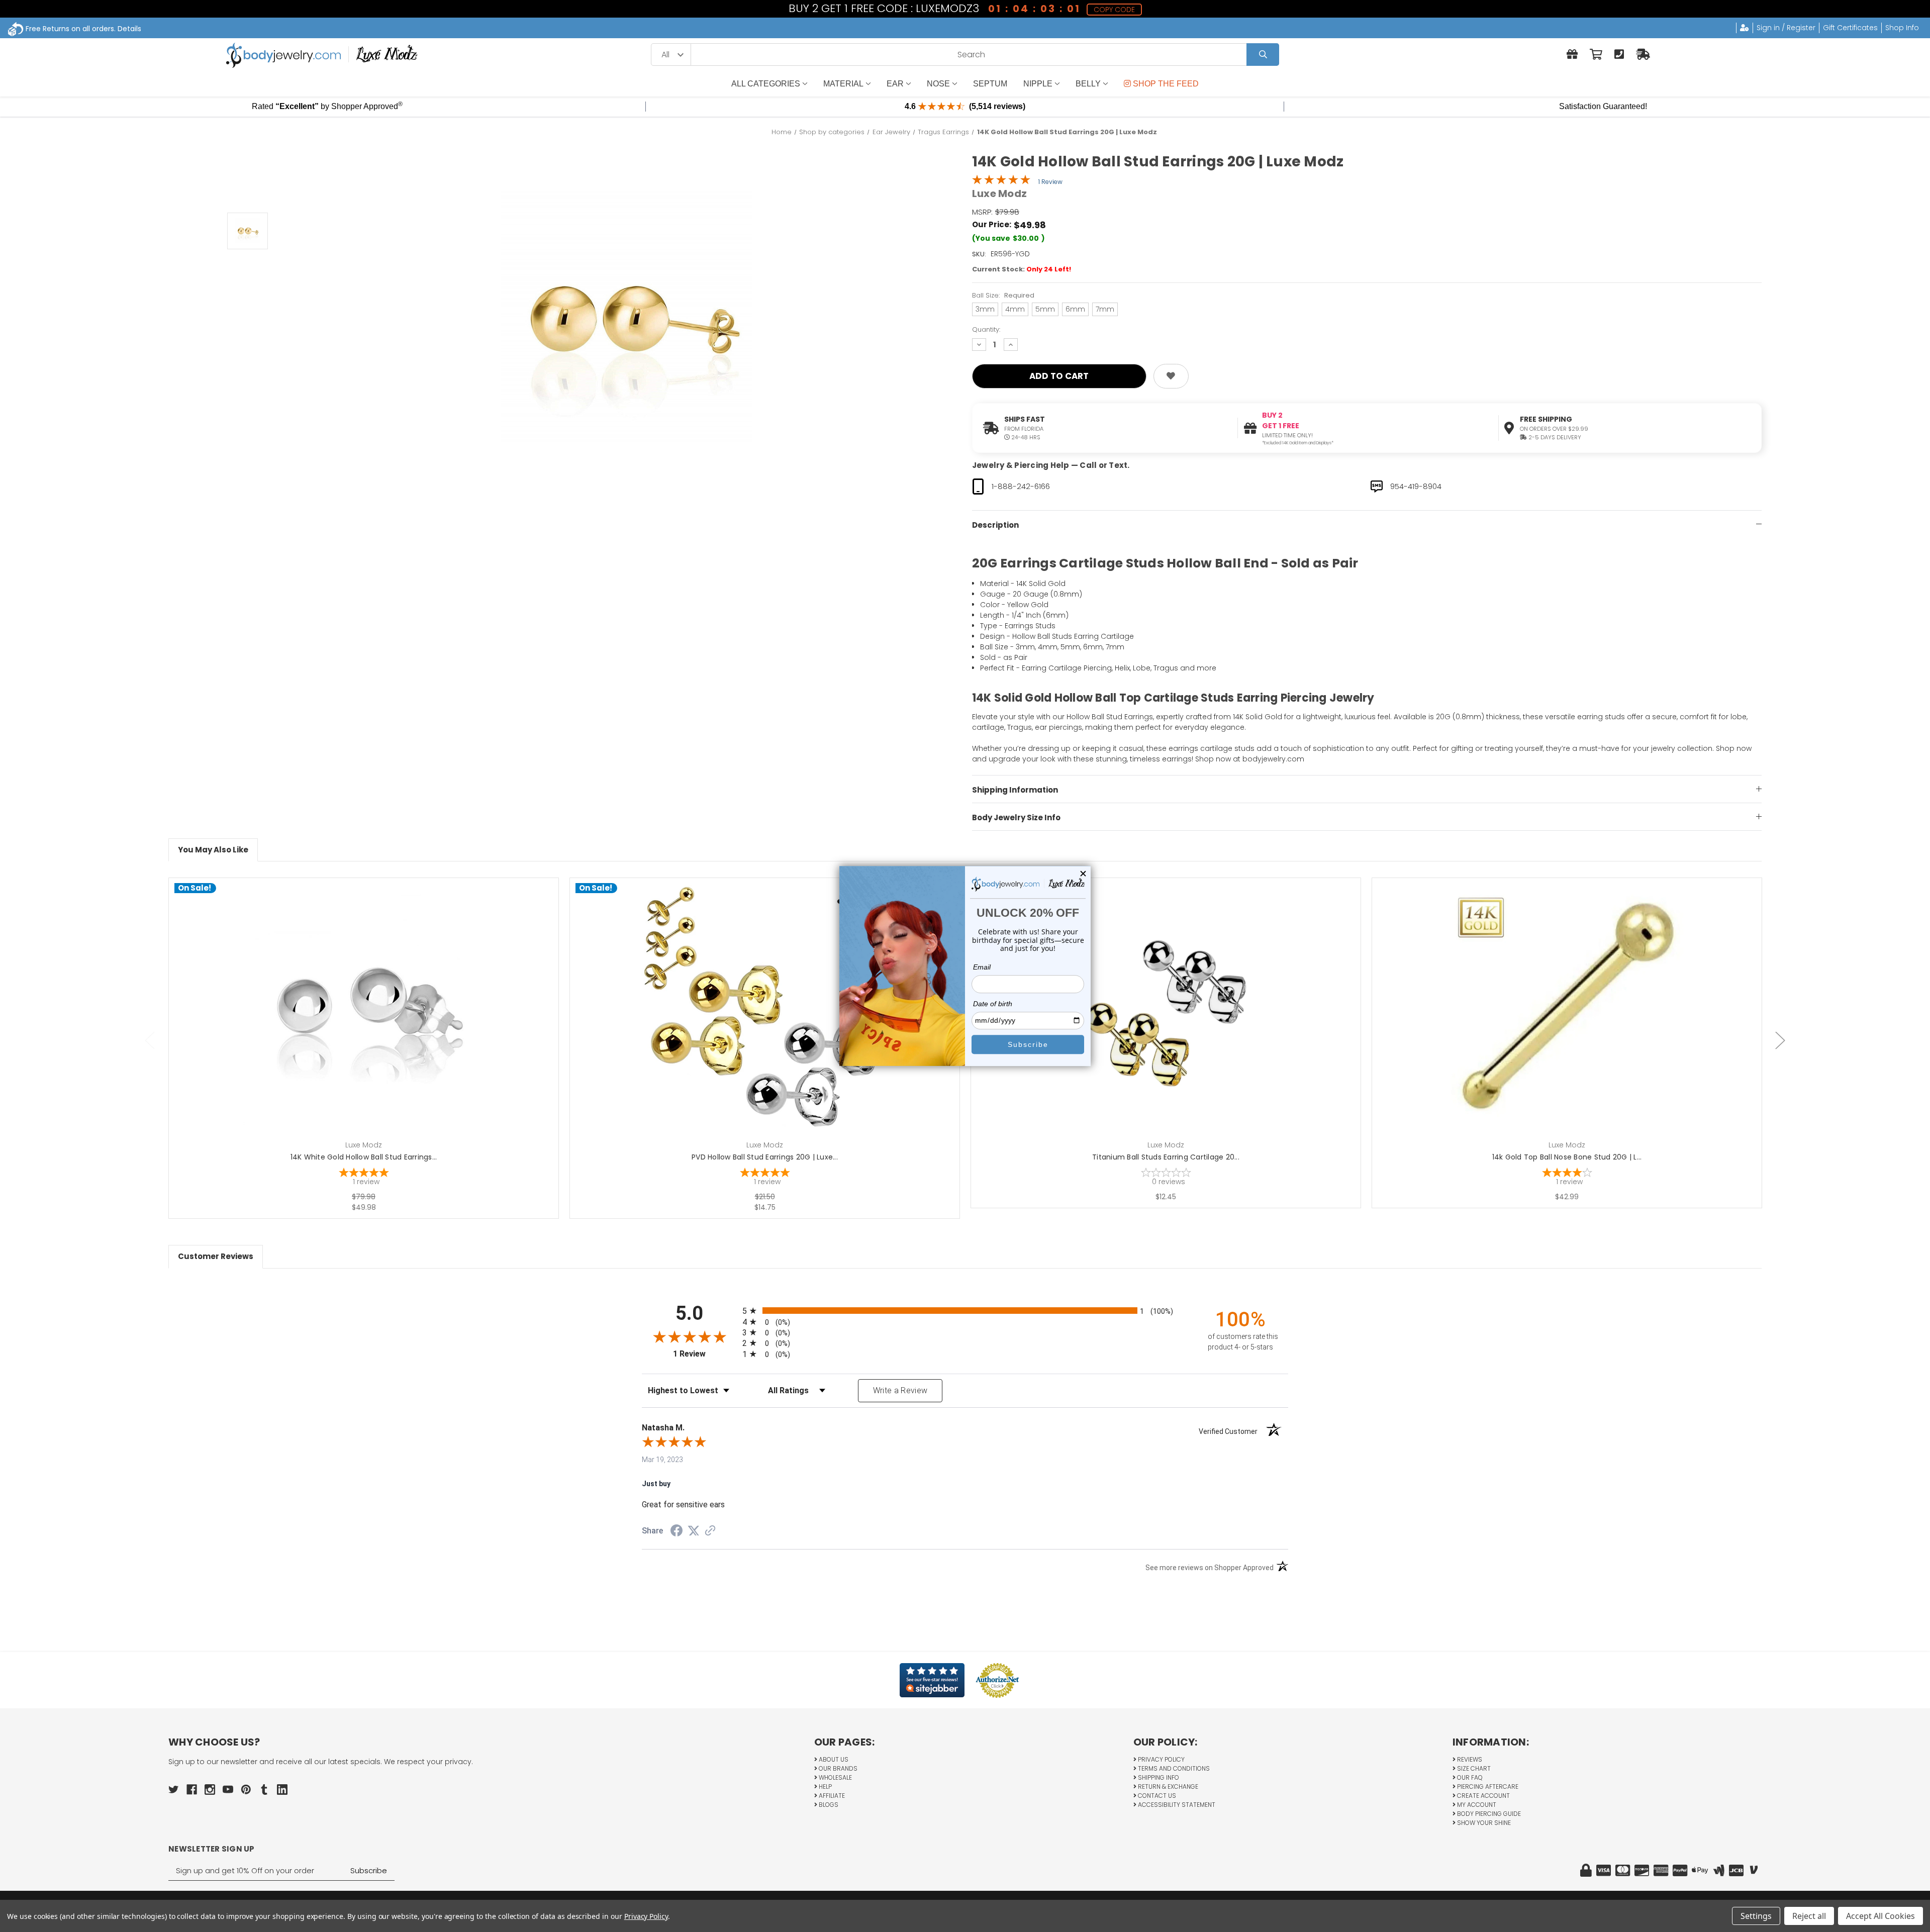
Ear (895, 84)
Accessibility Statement (1176, 1805)
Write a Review (900, 1390)
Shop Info (1902, 28)
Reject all (1809, 1916)
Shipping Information (1015, 790)
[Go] (1263, 55)
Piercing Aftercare (1487, 1786)
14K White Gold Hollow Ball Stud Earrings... (364, 1157)
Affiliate (831, 1796)
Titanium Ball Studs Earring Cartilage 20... (1166, 1157)
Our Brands (837, 1768)
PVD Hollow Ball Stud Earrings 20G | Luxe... (765, 1157)
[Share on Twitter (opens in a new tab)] (694, 1531)
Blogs (828, 1805)
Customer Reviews (216, 1256)
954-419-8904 (1416, 486)
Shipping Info (1158, 1777)
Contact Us (1156, 1796)
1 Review (1050, 182)
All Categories (766, 84)
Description (995, 525)
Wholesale (835, 1777)
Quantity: (986, 329)
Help (825, 1786)
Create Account (1483, 1796)
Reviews (1469, 1759)
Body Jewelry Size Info (1016, 817)
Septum (990, 84)
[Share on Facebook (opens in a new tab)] (677, 1532)
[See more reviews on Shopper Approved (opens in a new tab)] (710, 1531)
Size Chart (1473, 1768)
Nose (938, 84)
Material (843, 84)
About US (833, 1759)
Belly (1088, 84)
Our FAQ (1469, 1777)
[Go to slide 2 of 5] (1780, 1041)
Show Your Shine (1483, 1823)
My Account (1476, 1805)
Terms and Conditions (1173, 1768)
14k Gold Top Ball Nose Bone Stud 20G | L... (1567, 1157)
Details (129, 29)
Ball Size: (1003, 295)
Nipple (1038, 84)
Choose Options (370, 1024)
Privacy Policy (1161, 1759)
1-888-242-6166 (1021, 486)
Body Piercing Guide (1488, 1814)
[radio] (965, 1311)
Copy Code (1115, 10)
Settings (1756, 1916)
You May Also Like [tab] (213, 850)
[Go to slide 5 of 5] (150, 1041)
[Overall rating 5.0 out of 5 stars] (1001, 182)
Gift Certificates (1850, 28)
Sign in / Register (1786, 28)
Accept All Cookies (1880, 1916)
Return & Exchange (1167, 1786)
